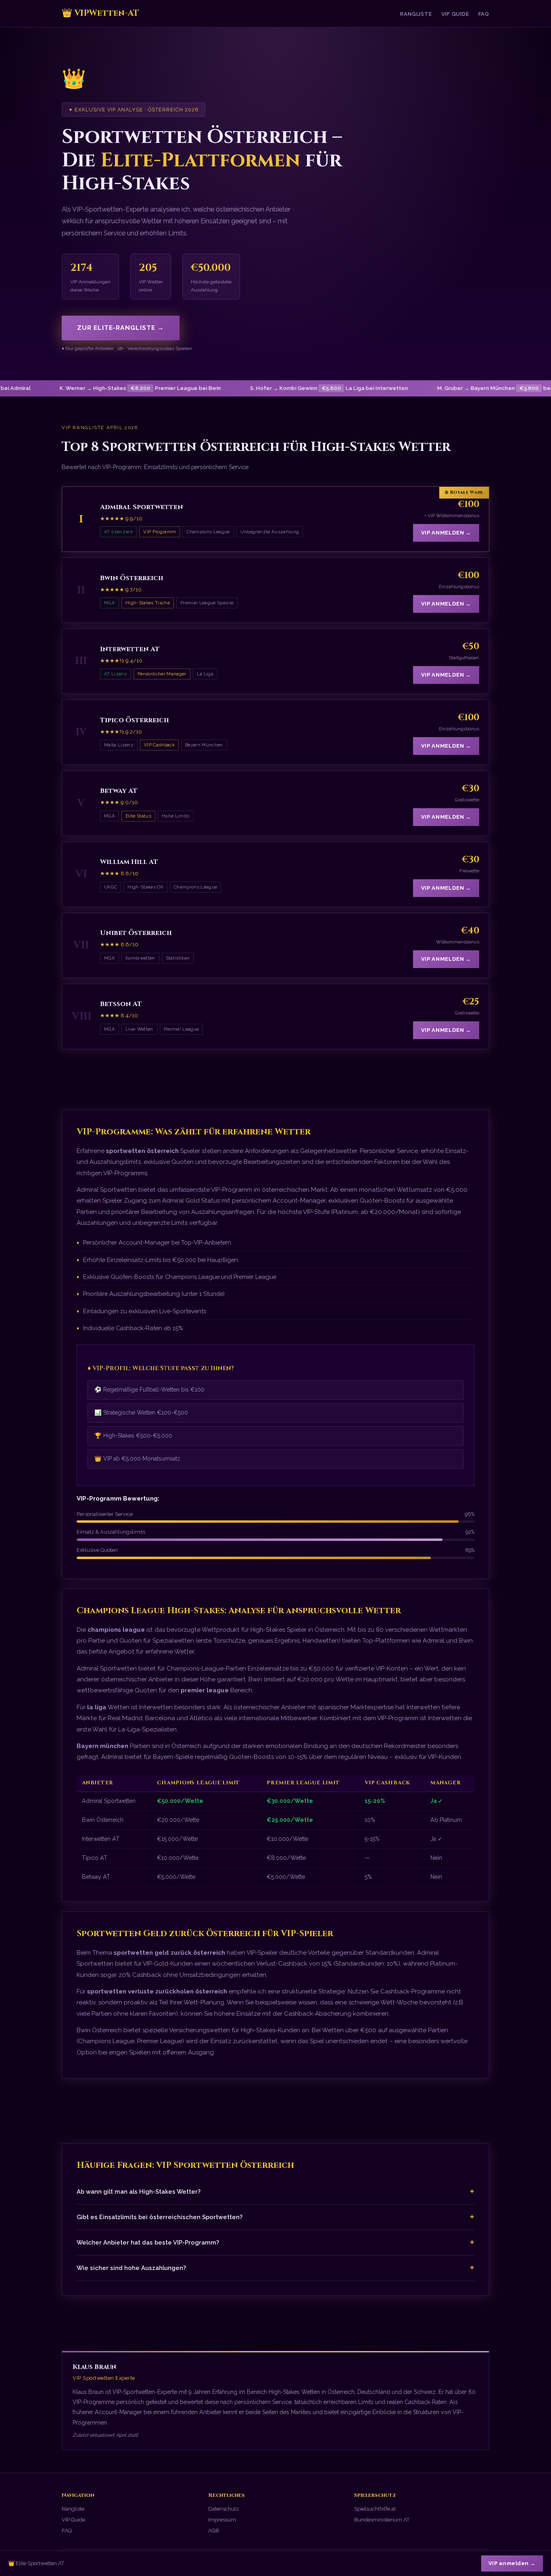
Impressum (222, 2520)
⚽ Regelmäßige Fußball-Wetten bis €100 (149, 1390)
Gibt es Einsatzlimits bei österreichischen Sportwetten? (275, 2217)
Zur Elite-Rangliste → (121, 328)
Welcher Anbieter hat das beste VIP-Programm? (275, 2242)
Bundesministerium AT (382, 2520)
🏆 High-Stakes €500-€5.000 (133, 1436)
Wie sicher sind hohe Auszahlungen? (275, 2268)
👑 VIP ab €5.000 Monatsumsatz (137, 1459)
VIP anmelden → (446, 533)
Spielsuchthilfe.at (375, 2509)
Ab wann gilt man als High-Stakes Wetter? (275, 2191)
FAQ (484, 14)
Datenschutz (223, 2509)
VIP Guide (455, 14)
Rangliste (416, 14)
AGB (214, 2531)
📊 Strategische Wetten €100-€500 (141, 1413)
